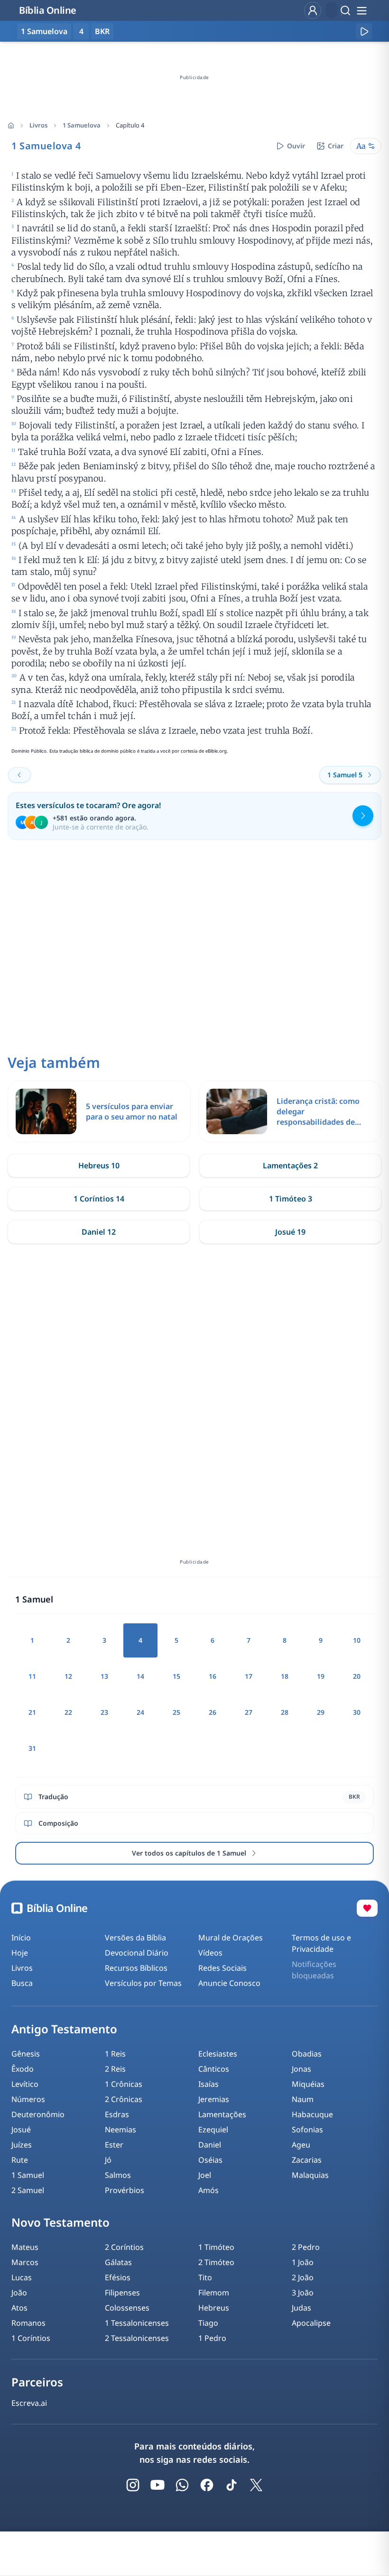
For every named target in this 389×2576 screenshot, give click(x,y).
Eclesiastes (218, 2054)
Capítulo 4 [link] (130, 125)
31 (32, 1748)
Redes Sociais (222, 1968)
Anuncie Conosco (229, 1983)
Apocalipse (311, 2323)
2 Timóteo (216, 2262)
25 (176, 1712)
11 (32, 1676)
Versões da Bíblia (135, 1938)
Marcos (25, 2262)
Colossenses (127, 2308)
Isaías (208, 2084)
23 (104, 1712)
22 (68, 1712)
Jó (108, 2160)
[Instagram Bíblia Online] (133, 2485)
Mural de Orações (231, 1938)
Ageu (301, 2145)
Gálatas (118, 2262)
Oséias (210, 2160)
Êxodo (23, 2069)
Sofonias (307, 2130)
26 (213, 1712)
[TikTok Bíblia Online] (232, 2485)
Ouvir (296, 146)
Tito (205, 2277)
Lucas (22, 2277)
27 (249, 1712)
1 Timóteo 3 (291, 1199)
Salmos (118, 2175)
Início (21, 1938)
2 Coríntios (124, 2247)
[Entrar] (313, 10)
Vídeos (210, 1953)
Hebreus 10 (99, 1165)
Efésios (118, 2277)
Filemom (214, 2293)
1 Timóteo (216, 2247)
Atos (19, 2308)
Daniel (210, 2145)
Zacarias (307, 2160)
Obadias (307, 2054)
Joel (205, 2175)
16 (213, 1676)
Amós (208, 2190)
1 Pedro (212, 2338)
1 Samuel (28, 2175)
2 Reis (115, 2069)
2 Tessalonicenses (137, 2338)
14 (140, 1676)
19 (321, 1676)
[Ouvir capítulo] (364, 31)
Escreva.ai (29, 2403)
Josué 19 (290, 1232)
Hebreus (214, 2308)
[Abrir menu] (361, 10)
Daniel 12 (99, 1232)
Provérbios (125, 2190)
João (19, 2293)
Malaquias (310, 2175)
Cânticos (214, 2069)
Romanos (28, 2323)
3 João (303, 2293)
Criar (336, 146)
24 (140, 1712)
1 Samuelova (82, 125)
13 (104, 1676)
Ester (114, 2145)
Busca (22, 1983)
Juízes (22, 2145)
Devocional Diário (137, 1953)
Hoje (20, 1953)
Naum (303, 2099)
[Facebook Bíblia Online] (207, 2485)
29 (321, 1712)
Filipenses (122, 2293)
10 (357, 1640)
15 (176, 1676)
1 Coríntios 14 (99, 1199)
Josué (21, 2130)
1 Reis (115, 2054)
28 (285, 1712)
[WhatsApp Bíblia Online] (182, 2485)
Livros (38, 125)
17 (249, 1676)
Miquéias (308, 2084)
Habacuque (312, 2114)
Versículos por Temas (143, 1983)
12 (68, 1676)
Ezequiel (213, 2130)
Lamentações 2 (290, 1165)
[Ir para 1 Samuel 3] (19, 775)
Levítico (25, 2084)
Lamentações (222, 2114)
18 (285, 1676)
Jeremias (214, 2099)
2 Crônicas (124, 2099)
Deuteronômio (38, 2114)
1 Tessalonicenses (137, 2323)
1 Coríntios (31, 2338)
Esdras (117, 2114)
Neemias (120, 2130)
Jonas (301, 2069)
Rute (20, 2160)
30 (357, 1712)
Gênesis (26, 2054)
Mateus (25, 2247)
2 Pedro (306, 2247)
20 (357, 1676)
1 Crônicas (124, 2084)
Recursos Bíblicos (136, 1968)
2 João (303, 2277)
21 (32, 1712)
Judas (301, 2308)
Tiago (208, 2323)
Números (28, 2099)
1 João (303, 2262)
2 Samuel (28, 2190)
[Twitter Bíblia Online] (256, 2485)
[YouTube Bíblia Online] (157, 2485)
